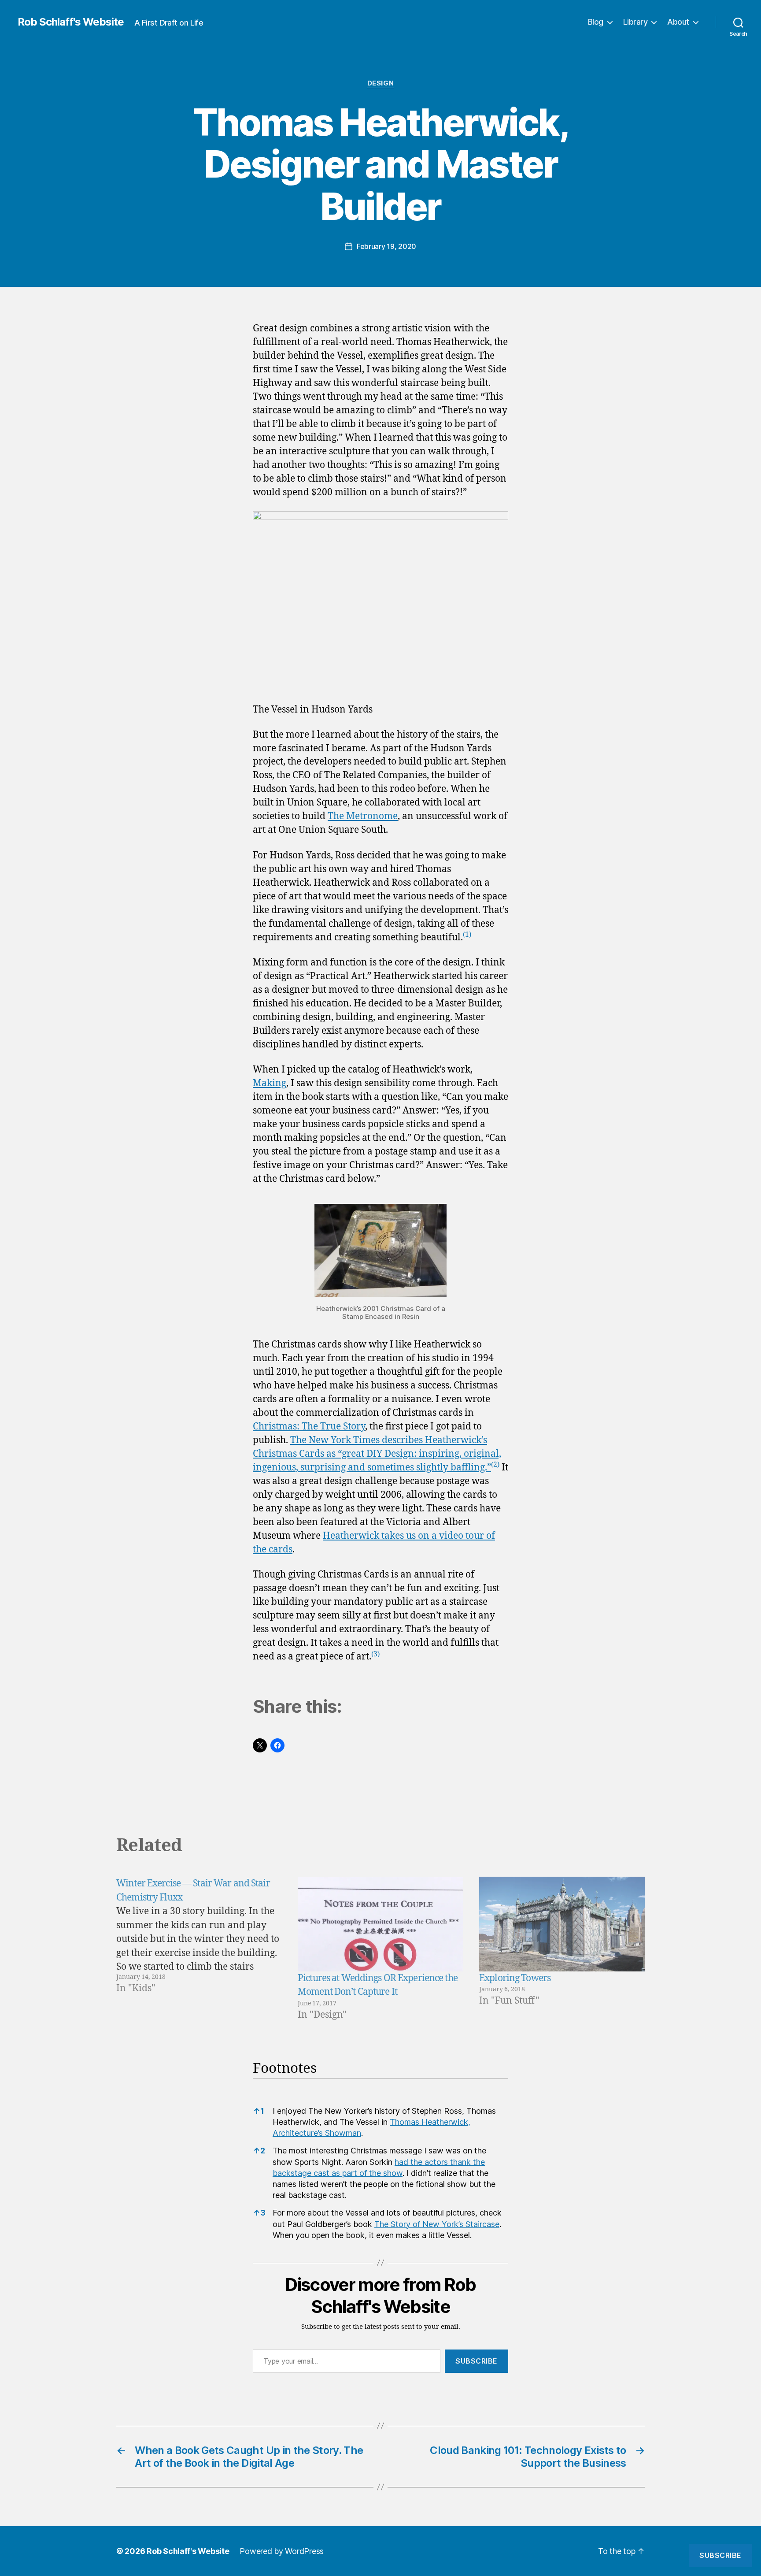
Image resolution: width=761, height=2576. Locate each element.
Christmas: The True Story (309, 1427)
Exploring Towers (515, 1978)
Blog (596, 22)
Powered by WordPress (282, 2551)
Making (270, 1083)
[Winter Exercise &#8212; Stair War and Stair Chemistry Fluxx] (199, 1949)
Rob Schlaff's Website (71, 22)
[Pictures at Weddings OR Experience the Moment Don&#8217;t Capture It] (380, 1924)
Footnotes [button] (285, 2069)
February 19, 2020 (386, 246)
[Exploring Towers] (562, 1924)
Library (635, 22)
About (678, 22)
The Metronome (363, 816)
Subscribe (477, 2361)
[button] (467, 937)
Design (380, 83)
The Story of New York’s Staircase (437, 2224)
